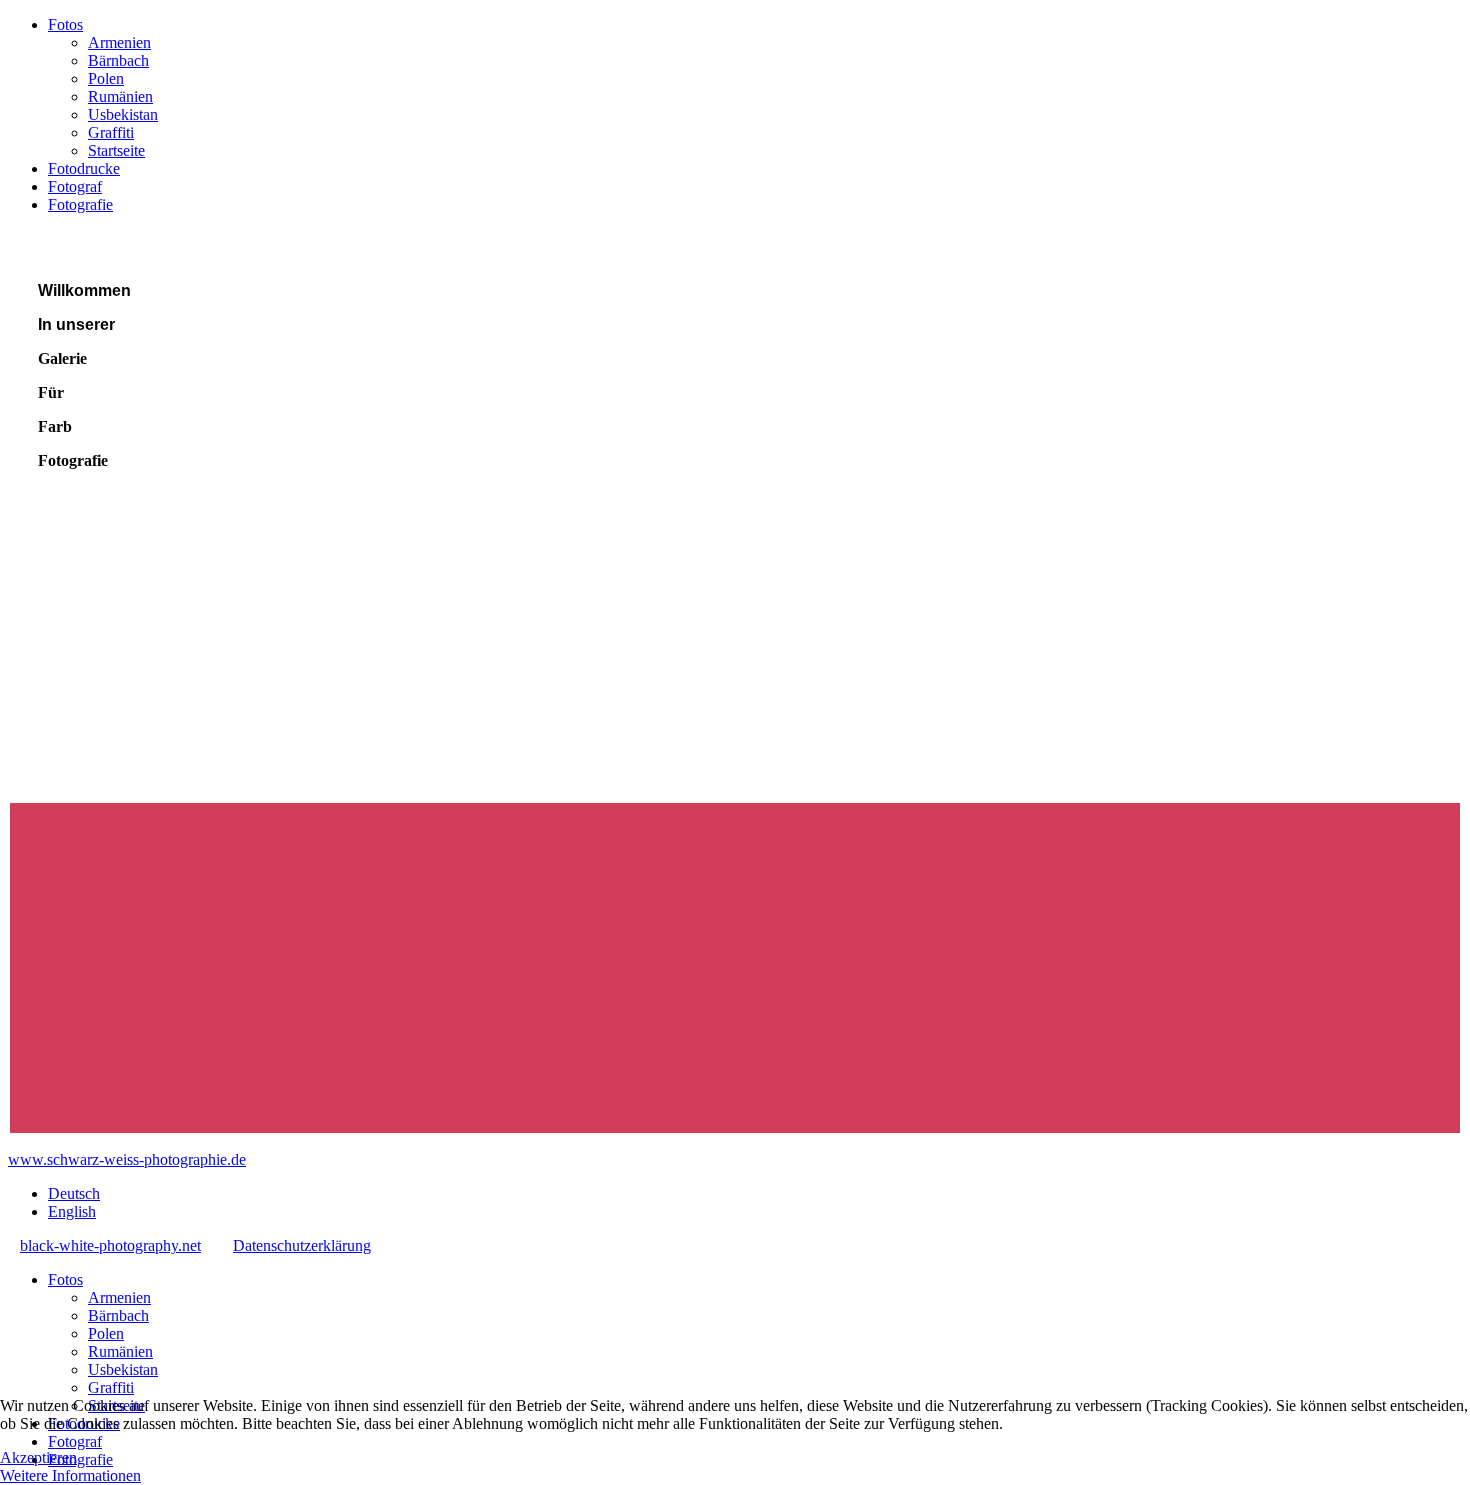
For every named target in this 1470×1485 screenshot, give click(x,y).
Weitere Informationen (70, 1475)
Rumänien (120, 96)
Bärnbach (118, 60)
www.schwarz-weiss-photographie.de (127, 1159)
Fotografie (80, 204)
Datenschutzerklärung (302, 1245)
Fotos (65, 24)
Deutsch (74, 1193)
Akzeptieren (38, 1457)
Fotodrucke (84, 168)
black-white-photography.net (110, 1245)
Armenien (119, 42)
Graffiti (111, 132)
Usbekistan (123, 114)
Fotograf (75, 186)
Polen (106, 78)
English (72, 1211)
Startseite (116, 150)
